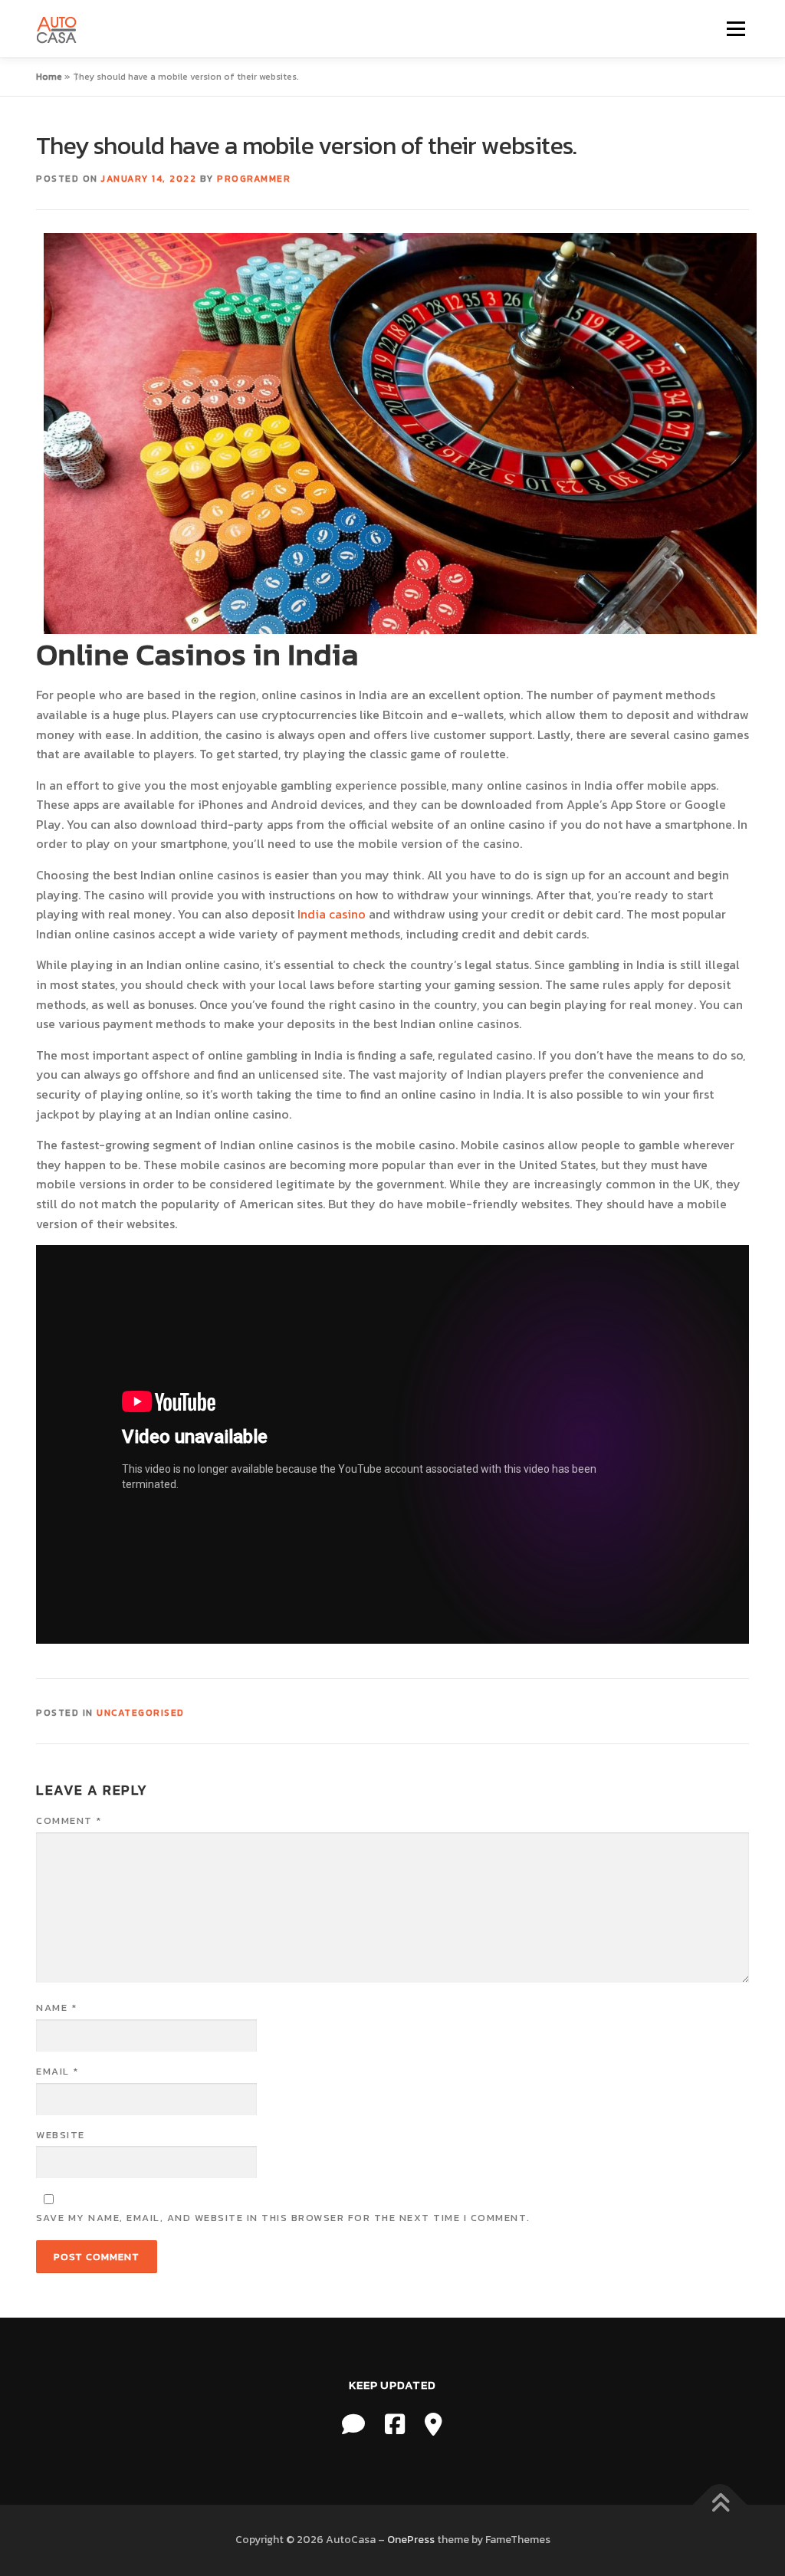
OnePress (411, 2540)
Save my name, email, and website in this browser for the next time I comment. (283, 2218)
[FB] (395, 2425)
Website (61, 2135)
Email (57, 2071)
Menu (736, 28)
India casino (332, 914)
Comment (69, 1820)
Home (49, 77)
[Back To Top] (720, 2505)
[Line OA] (353, 2425)
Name (56, 2008)
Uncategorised (141, 1713)
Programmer (254, 179)
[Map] (434, 2425)
